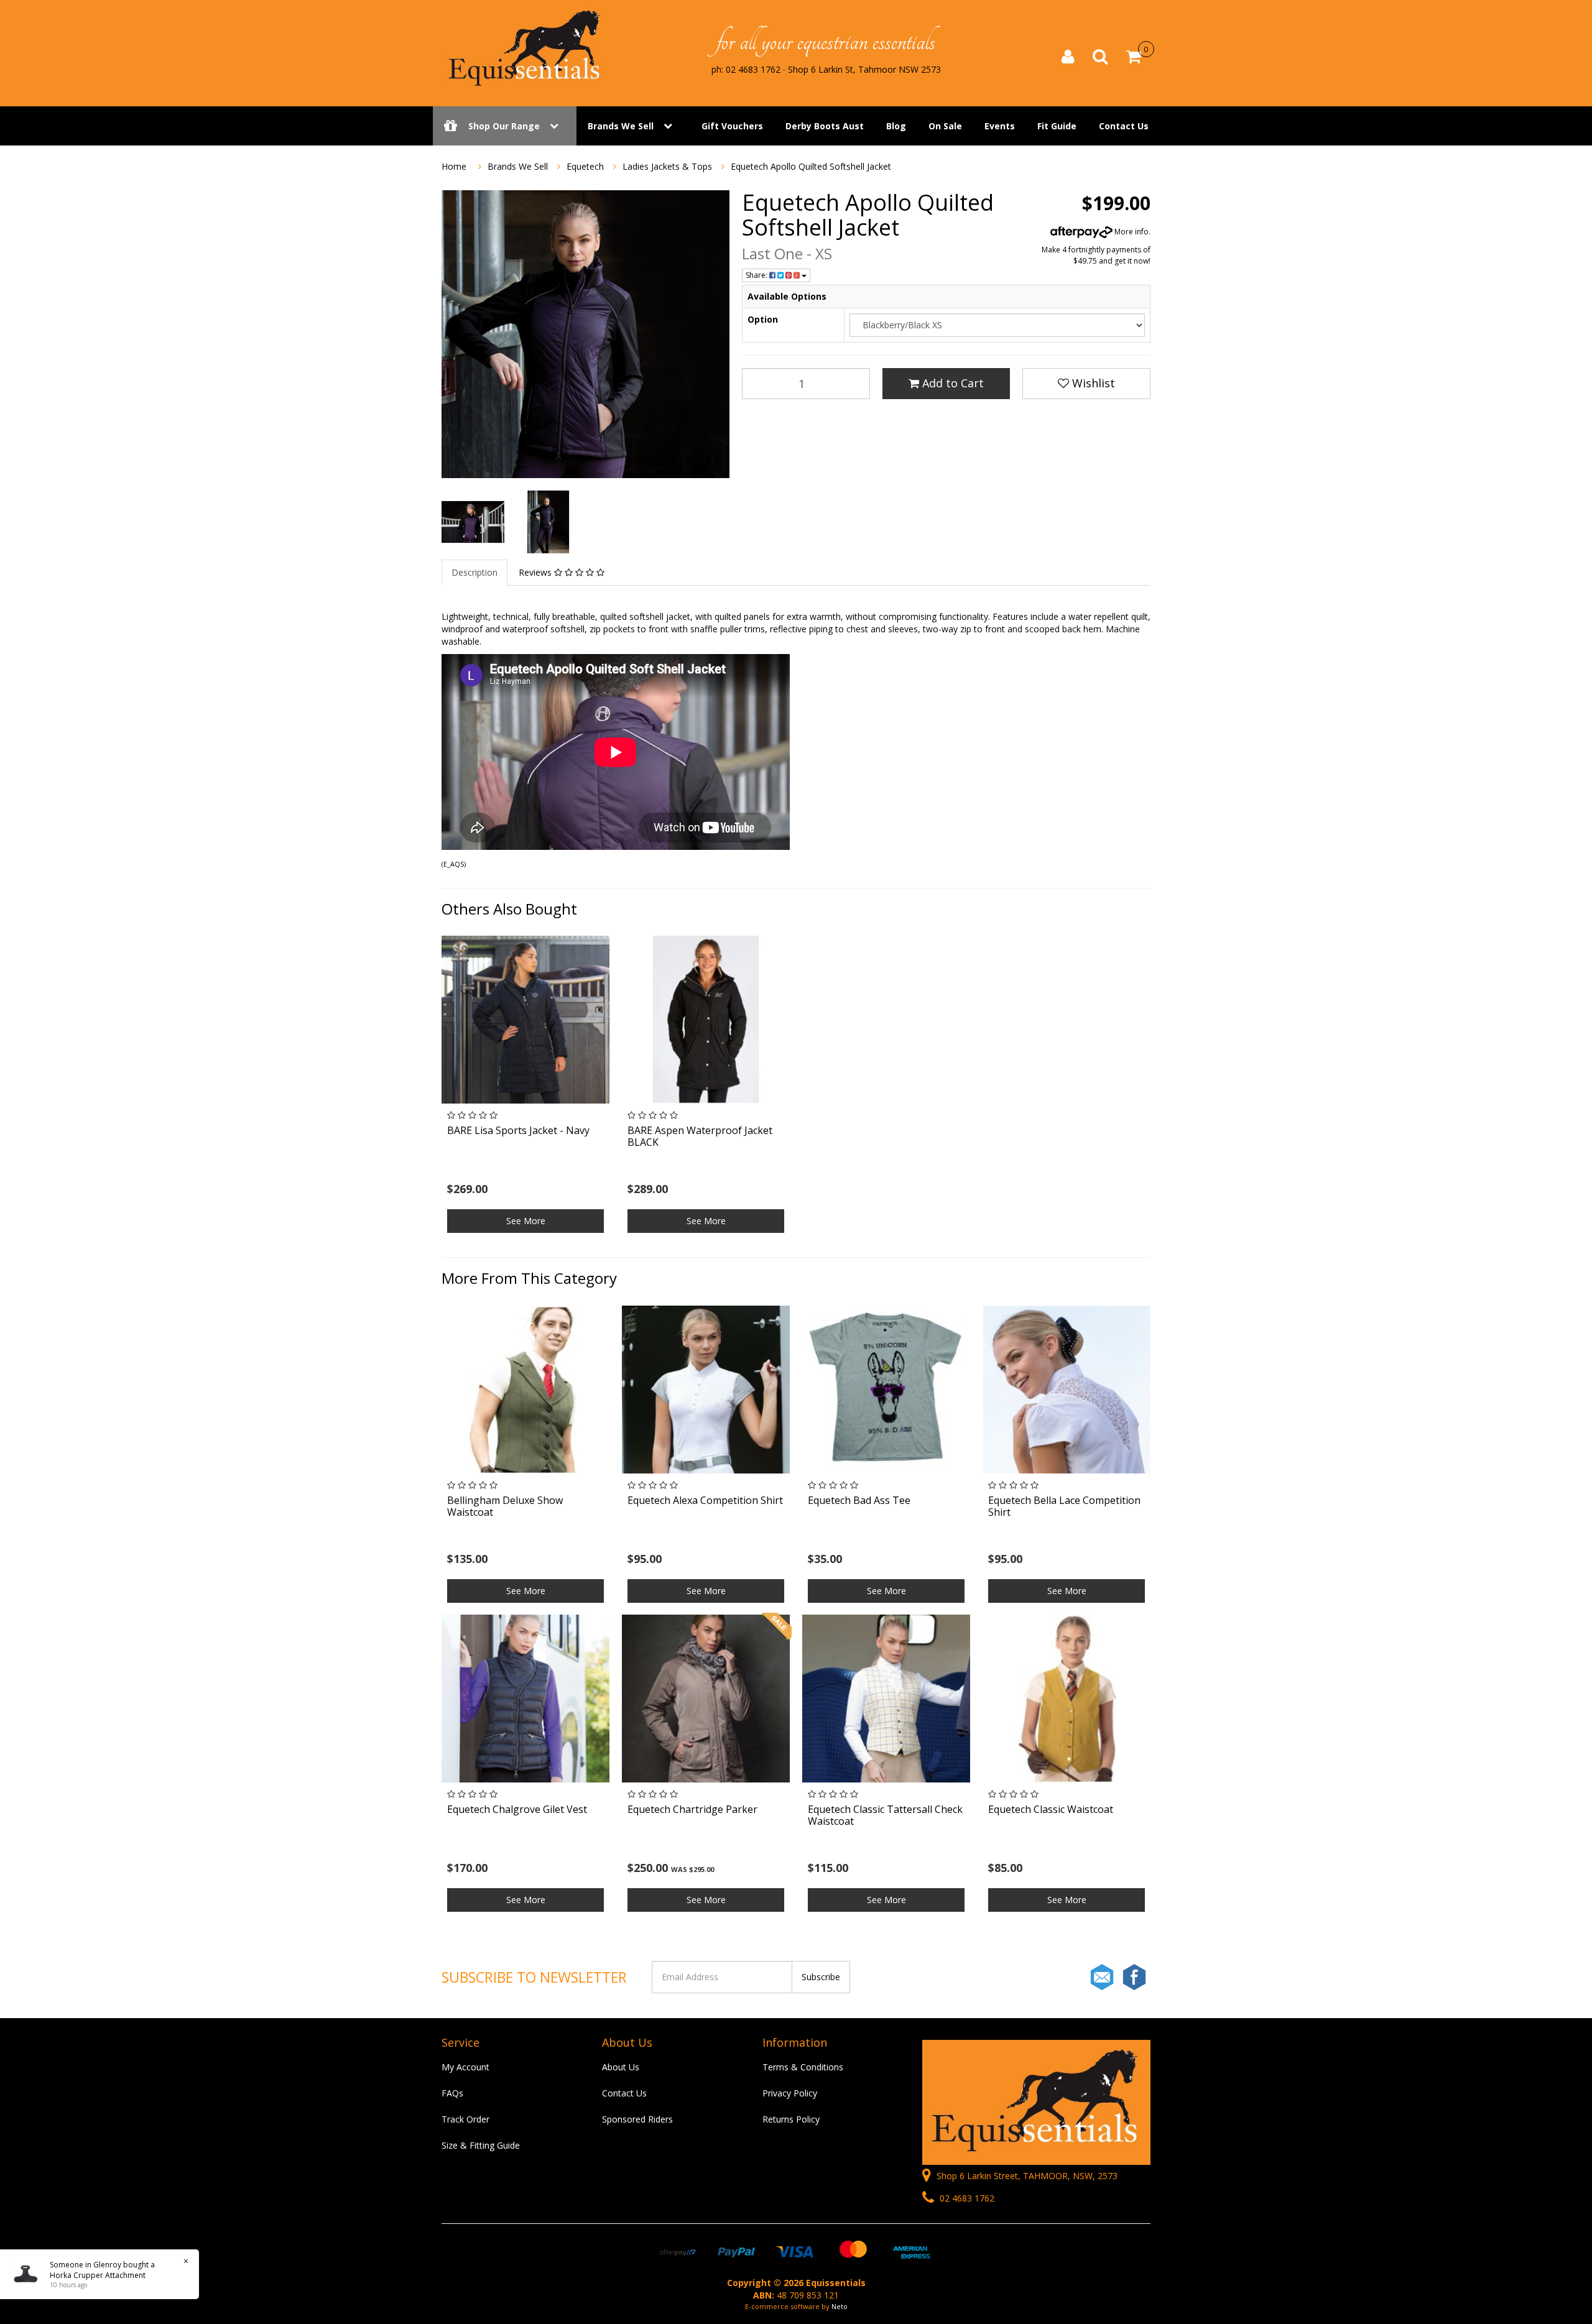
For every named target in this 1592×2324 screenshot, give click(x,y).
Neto (840, 2306)
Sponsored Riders (637, 2119)
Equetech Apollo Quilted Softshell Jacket (812, 166)
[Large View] (473, 522)
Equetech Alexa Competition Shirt (705, 1500)
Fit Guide (1057, 126)
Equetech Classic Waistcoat (1051, 1809)
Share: (757, 275)
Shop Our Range (504, 126)
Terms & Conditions (803, 2067)
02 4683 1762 (966, 2198)
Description (474, 572)
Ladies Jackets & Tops (667, 166)
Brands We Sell (621, 126)
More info (1131, 232)
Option (763, 319)
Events (1000, 126)
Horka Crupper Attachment (98, 2275)
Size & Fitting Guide (481, 2145)
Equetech (585, 166)
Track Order (465, 2119)
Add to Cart (951, 383)
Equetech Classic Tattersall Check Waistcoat (885, 1815)
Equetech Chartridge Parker (692, 1809)
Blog (896, 126)
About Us (621, 2067)
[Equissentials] (525, 48)
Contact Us (1124, 126)
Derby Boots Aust (825, 126)
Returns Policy (791, 2119)
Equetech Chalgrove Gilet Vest (517, 1809)
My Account (465, 2067)
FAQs (452, 2093)
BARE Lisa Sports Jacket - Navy (518, 1130)
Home (454, 166)
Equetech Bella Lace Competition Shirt (1064, 1506)
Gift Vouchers (732, 126)
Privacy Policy (790, 2093)
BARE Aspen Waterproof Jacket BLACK (700, 1136)
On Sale (945, 126)
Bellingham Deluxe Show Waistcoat (505, 1506)
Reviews (536, 572)
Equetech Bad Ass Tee (859, 1500)
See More (526, 1221)
